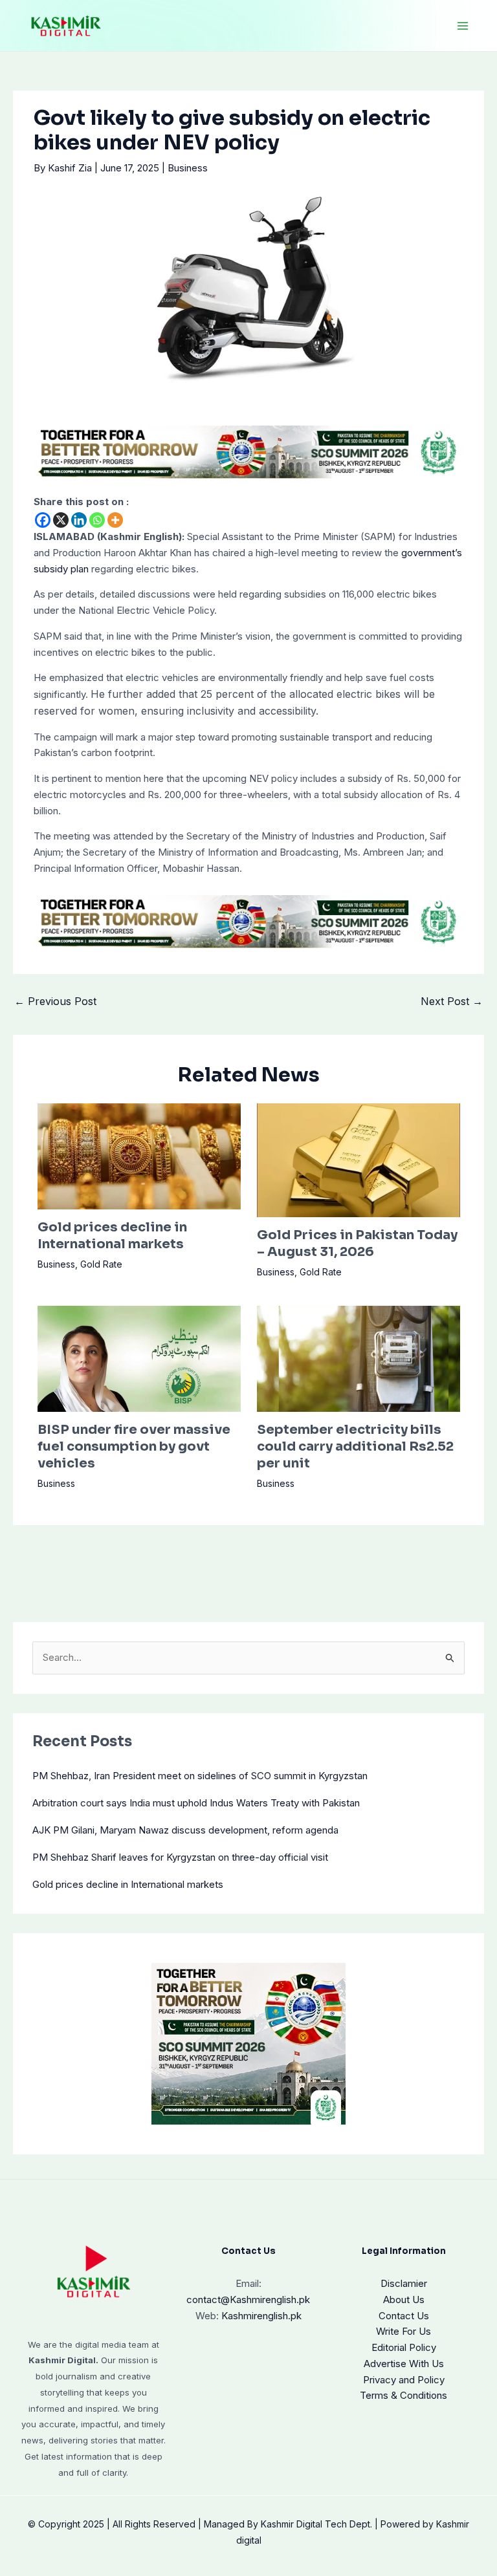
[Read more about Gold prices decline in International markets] (139, 1155)
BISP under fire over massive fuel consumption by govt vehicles (134, 1446)
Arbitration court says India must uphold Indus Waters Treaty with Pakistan (196, 1803)
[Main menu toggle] (463, 26)
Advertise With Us (404, 2364)
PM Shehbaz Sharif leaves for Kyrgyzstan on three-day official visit (180, 1857)
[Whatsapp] (97, 520)
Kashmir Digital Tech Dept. (316, 2524)
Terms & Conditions (403, 2395)
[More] (115, 520)
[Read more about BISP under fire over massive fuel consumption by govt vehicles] (139, 1358)
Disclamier (404, 2283)
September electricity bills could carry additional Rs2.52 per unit (355, 1446)
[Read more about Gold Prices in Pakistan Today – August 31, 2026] (359, 1159)
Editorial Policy (404, 2347)
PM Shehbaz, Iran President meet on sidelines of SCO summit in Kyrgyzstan (200, 1776)
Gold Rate (101, 1264)
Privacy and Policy (404, 2380)
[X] (61, 520)
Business (188, 168)
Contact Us (404, 2316)
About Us (404, 2300)
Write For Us (403, 2331)
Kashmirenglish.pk (248, 2300)
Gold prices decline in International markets (112, 1236)
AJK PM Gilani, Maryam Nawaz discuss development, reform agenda (185, 1830)
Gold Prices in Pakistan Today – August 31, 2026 (357, 1243)
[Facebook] (43, 520)
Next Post (452, 1001)
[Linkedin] (79, 520)
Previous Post (55, 1001)
